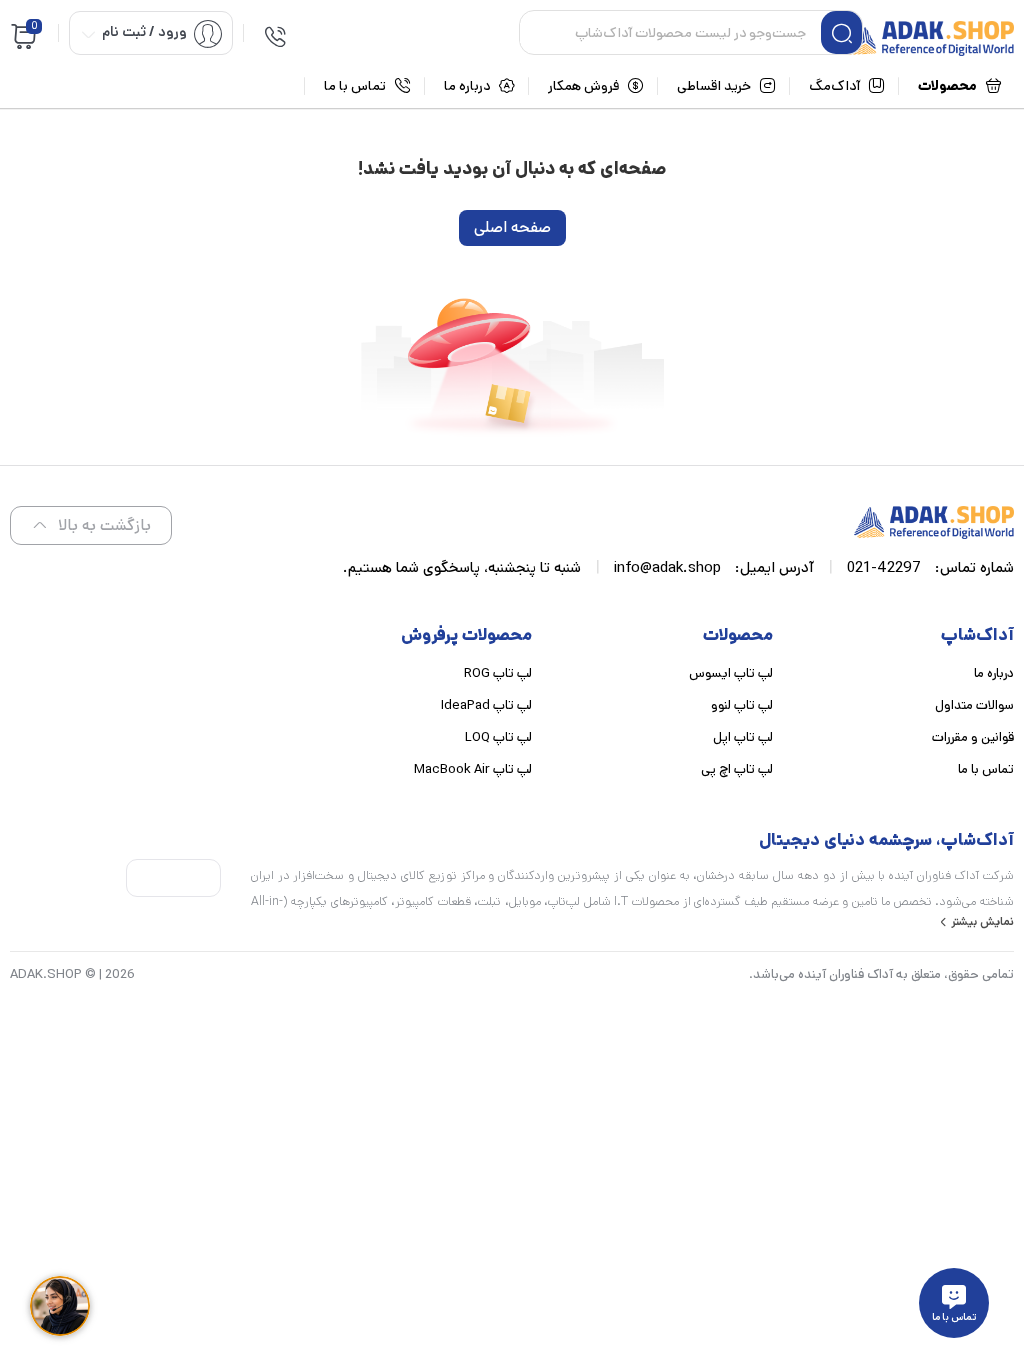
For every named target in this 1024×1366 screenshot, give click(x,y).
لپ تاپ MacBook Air (473, 769)
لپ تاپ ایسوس (731, 673)
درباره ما (994, 673)
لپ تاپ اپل (743, 737)
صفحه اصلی (512, 227)
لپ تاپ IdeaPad (486, 705)
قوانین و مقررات (973, 737)
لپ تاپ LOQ (498, 737)
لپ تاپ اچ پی (737, 769)
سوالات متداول (974, 705)
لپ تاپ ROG (498, 673)
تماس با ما (986, 769)
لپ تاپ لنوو (742, 705)
